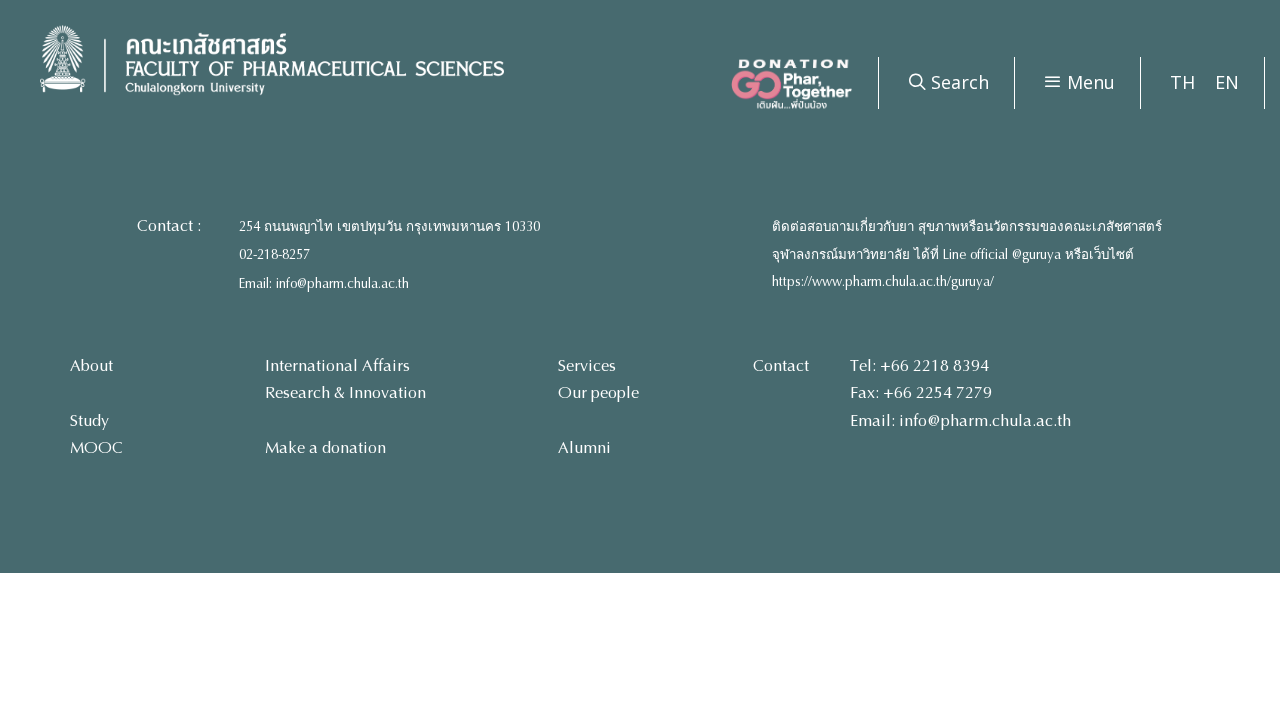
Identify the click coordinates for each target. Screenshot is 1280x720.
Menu (1088, 82)
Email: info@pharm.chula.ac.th (324, 284)
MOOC (96, 447)
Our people (598, 392)
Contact (781, 365)
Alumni (584, 447)
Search (957, 82)
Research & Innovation (345, 392)
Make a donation (325, 447)
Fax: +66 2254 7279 (921, 392)
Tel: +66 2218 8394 (919, 365)
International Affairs (337, 365)
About (91, 365)
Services (587, 365)
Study (89, 420)
